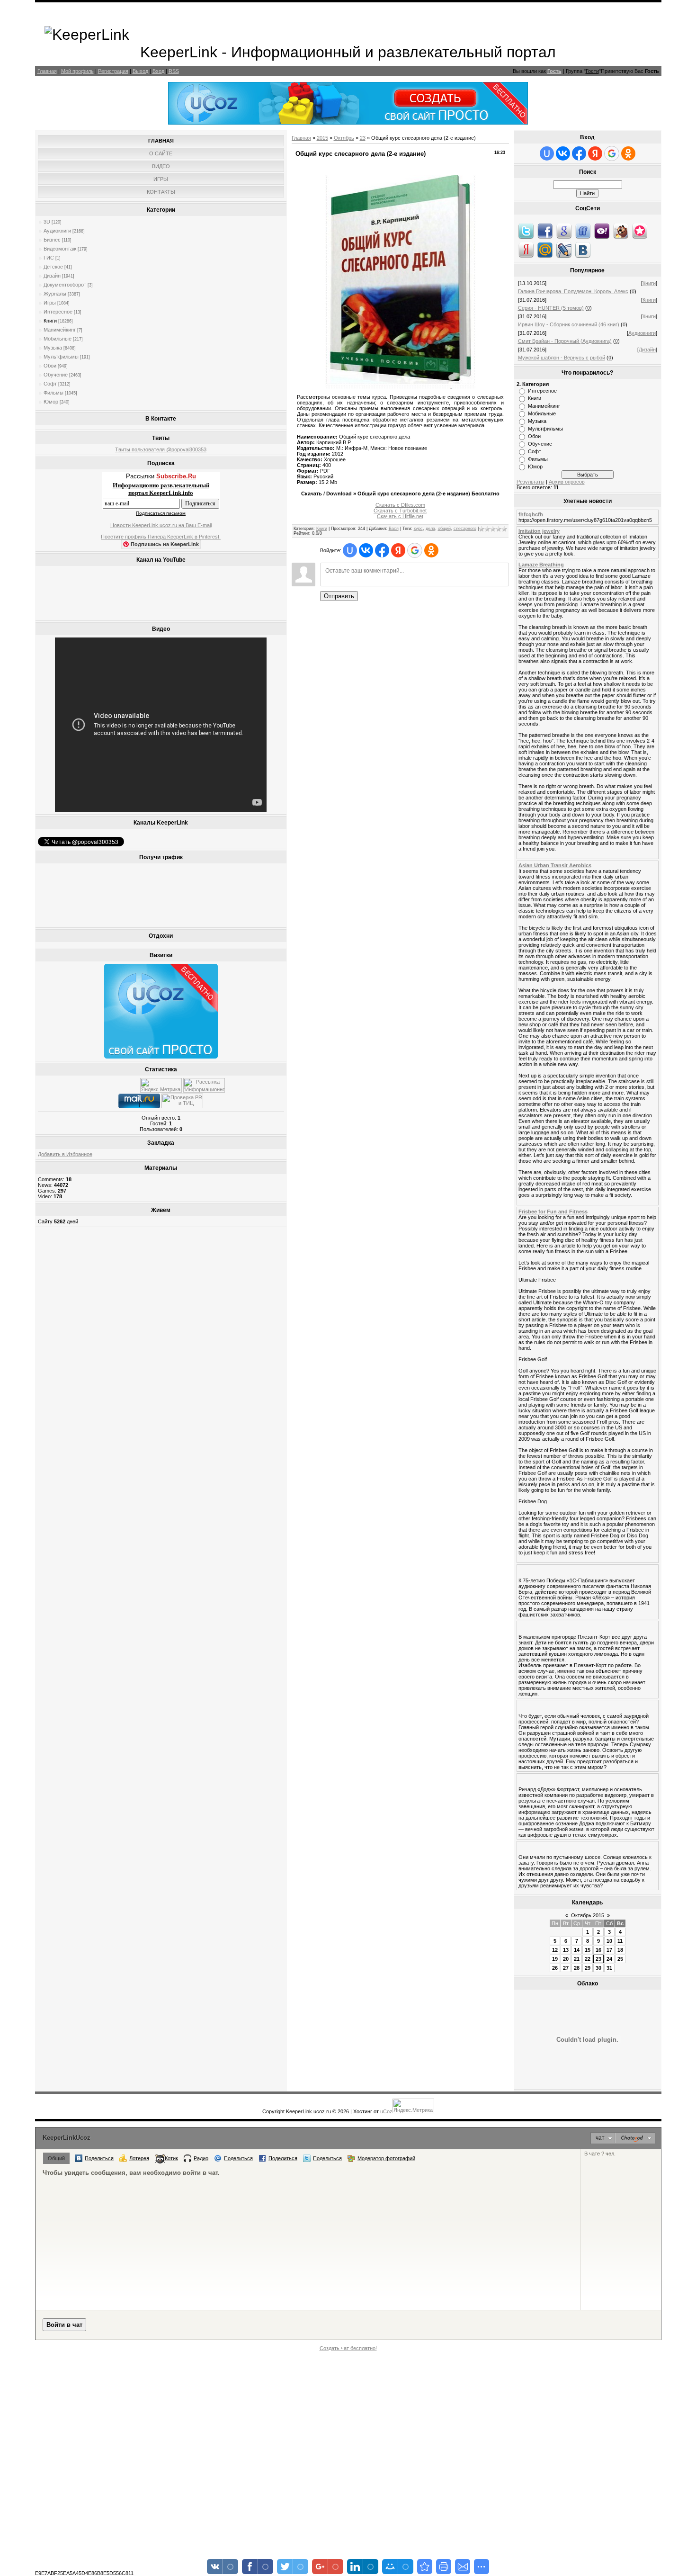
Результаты (531, 482)
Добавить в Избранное (65, 1154)
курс (418, 529)
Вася (394, 529)
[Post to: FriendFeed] (583, 231)
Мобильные (58, 339)
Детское (53, 267)
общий (444, 529)
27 (566, 1968)
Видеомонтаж (60, 249)
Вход (158, 71)
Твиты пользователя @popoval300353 (161, 449)
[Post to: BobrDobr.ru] (621, 231)
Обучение (56, 375)
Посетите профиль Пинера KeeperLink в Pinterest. (161, 537)
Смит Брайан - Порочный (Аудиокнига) (565, 341)
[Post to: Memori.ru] (640, 231)
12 (555, 1950)
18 (620, 1950)
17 (609, 1950)
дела (430, 529)
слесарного (465, 529)
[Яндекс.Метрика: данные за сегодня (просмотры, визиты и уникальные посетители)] (161, 1085)
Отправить (339, 596)
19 (555, 1959)
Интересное (58, 312)
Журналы (55, 294)
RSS (174, 71)
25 (620, 1959)
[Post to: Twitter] (526, 231)
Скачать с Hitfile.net (400, 516)
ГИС (49, 258)
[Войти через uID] (350, 550)
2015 (322, 138)
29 (588, 1968)
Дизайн (52, 276)
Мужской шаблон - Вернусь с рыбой (562, 358)
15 (588, 1950)
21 (577, 1959)
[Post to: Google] (564, 231)
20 (566, 1959)
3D (47, 222)
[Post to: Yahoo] (602, 231)
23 (363, 138)
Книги (50, 321)
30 (598, 1968)
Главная (47, 71)
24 (609, 1959)
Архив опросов (567, 482)
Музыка (53, 348)
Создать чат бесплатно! (348, 2348)
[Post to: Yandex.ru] (526, 250)
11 (620, 1941)
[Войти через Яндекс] (398, 550)
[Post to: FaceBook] (545, 231)
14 (577, 1950)
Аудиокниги (57, 231)
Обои (50, 366)
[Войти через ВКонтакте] (366, 550)
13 (566, 1950)
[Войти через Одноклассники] (431, 550)
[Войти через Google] (415, 550)
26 (555, 1968)
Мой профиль (77, 71)
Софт (50, 384)
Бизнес (52, 240)
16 (598, 1950)
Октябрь (344, 138)
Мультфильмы (61, 357)
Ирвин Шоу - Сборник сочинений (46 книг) (569, 324)
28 (577, 1968)
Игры (50, 303)
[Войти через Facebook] (382, 550)
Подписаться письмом (161, 513)
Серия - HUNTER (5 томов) (551, 308)
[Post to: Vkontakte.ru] (583, 250)
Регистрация (113, 71)
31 (609, 1968)
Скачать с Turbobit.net (400, 511)
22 (588, 1959)
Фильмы (54, 393)
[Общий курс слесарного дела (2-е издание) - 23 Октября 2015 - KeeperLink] (425, 2567)
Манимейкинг (60, 330)
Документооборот (65, 285)
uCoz (386, 2111)
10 (609, 1941)
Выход (140, 71)
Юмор (51, 402)
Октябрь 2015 (588, 1915)
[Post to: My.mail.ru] (545, 250)
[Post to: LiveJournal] (564, 250)
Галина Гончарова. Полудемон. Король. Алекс (573, 291)
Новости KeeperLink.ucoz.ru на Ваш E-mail (161, 525)
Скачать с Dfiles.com (400, 505)
